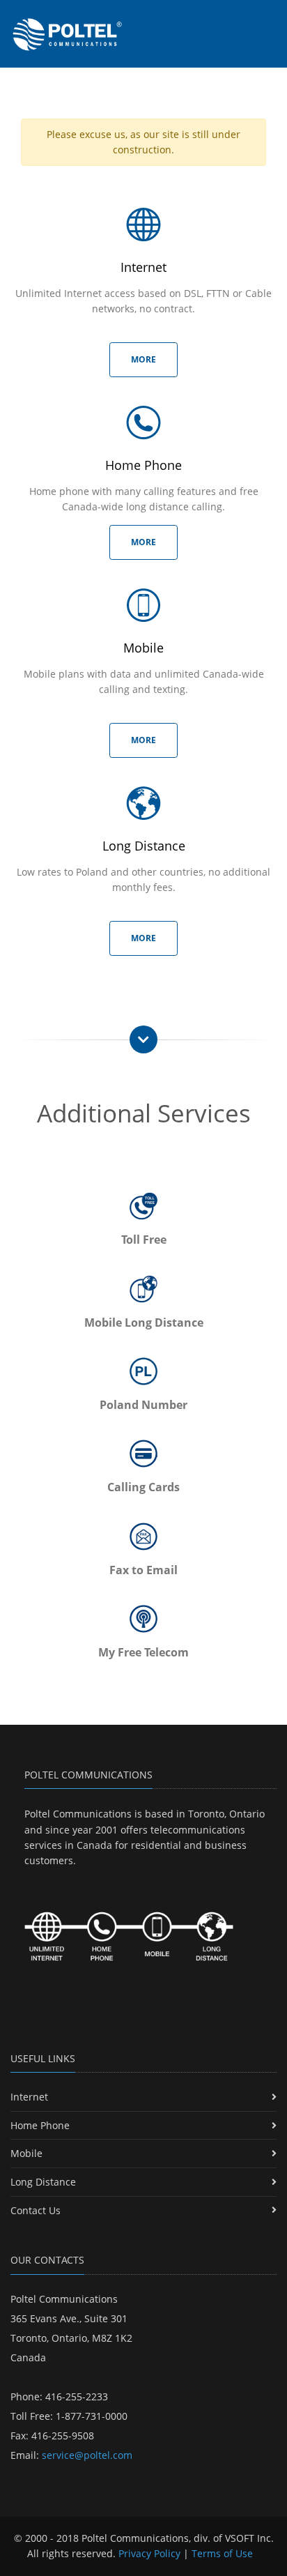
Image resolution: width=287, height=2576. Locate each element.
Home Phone (40, 2125)
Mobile (26, 2153)
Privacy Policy (149, 2553)
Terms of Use (222, 2553)
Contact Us (36, 2210)
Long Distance (43, 2182)
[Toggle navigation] (270, 20)
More (143, 359)
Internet (29, 2097)
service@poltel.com (87, 2455)
